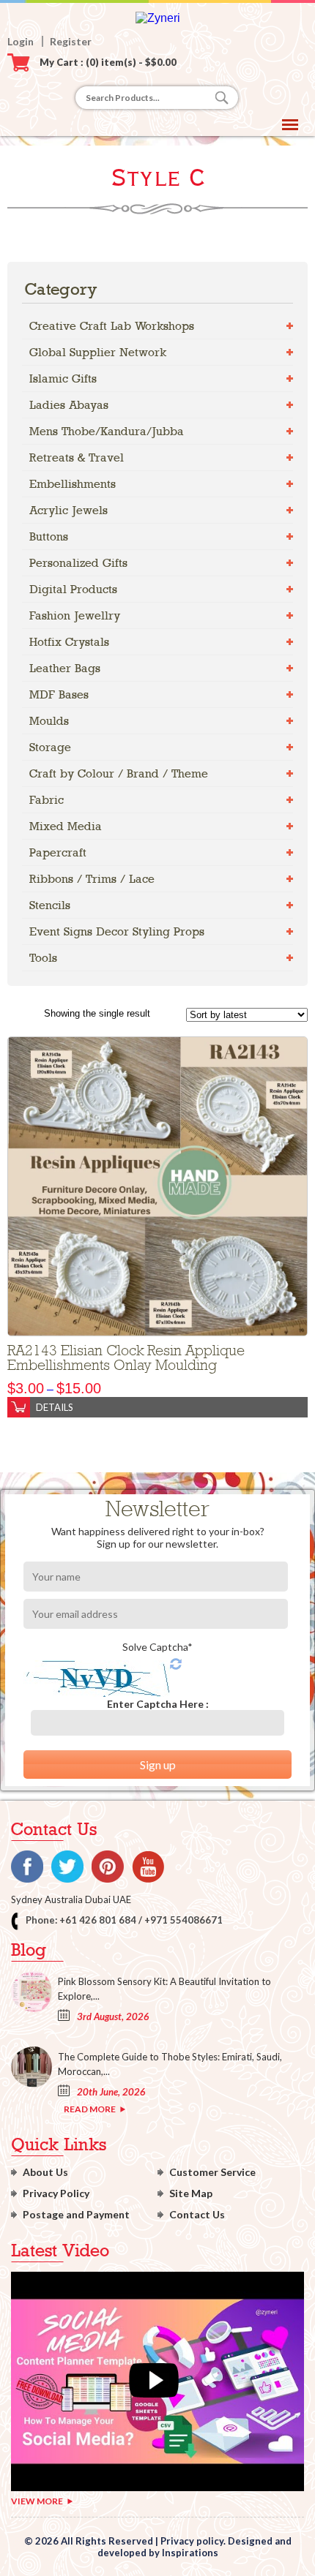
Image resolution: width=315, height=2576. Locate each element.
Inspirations (190, 2553)
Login (21, 41)
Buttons (49, 536)
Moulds (49, 721)
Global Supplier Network (98, 352)
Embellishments (73, 484)
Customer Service (212, 2172)
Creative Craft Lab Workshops (112, 326)
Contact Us (197, 2214)
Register (71, 41)
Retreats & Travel (77, 457)
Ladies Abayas (69, 405)
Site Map (191, 2193)
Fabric (47, 800)
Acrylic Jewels (68, 510)
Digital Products (73, 589)
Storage (50, 747)
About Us (45, 2172)
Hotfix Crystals (69, 642)
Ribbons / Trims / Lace (92, 879)
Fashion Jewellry (75, 615)
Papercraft (58, 852)
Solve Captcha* (157, 1647)
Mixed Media (66, 826)
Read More (90, 2109)
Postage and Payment (76, 2214)
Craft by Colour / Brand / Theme (119, 773)
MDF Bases (59, 694)
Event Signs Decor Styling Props (117, 931)
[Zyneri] (158, 18)
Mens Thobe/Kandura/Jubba (107, 431)
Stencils (50, 905)
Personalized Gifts (78, 563)
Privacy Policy (56, 2193)
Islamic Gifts (63, 379)
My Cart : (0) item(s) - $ (108, 62)
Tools (43, 958)
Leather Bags (65, 668)
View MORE (37, 2501)
